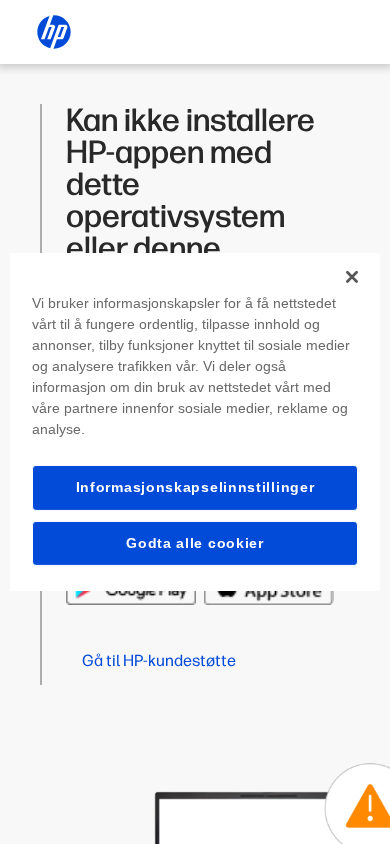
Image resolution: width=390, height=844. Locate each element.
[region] (195, 422)
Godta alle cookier (195, 543)
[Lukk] (352, 277)
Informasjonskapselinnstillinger (195, 487)
